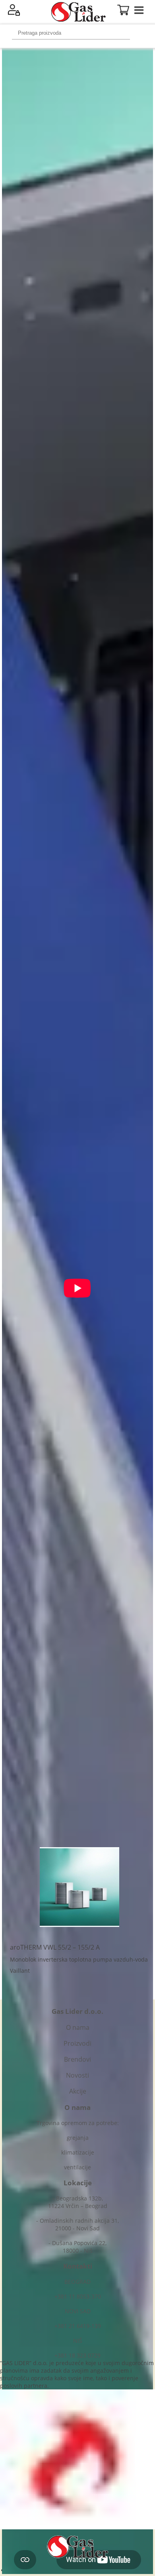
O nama (78, 2027)
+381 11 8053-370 (78, 2296)
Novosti (77, 2075)
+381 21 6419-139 (78, 2326)
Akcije (78, 2091)
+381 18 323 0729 (77, 2355)
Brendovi (77, 2059)
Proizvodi (77, 2043)
